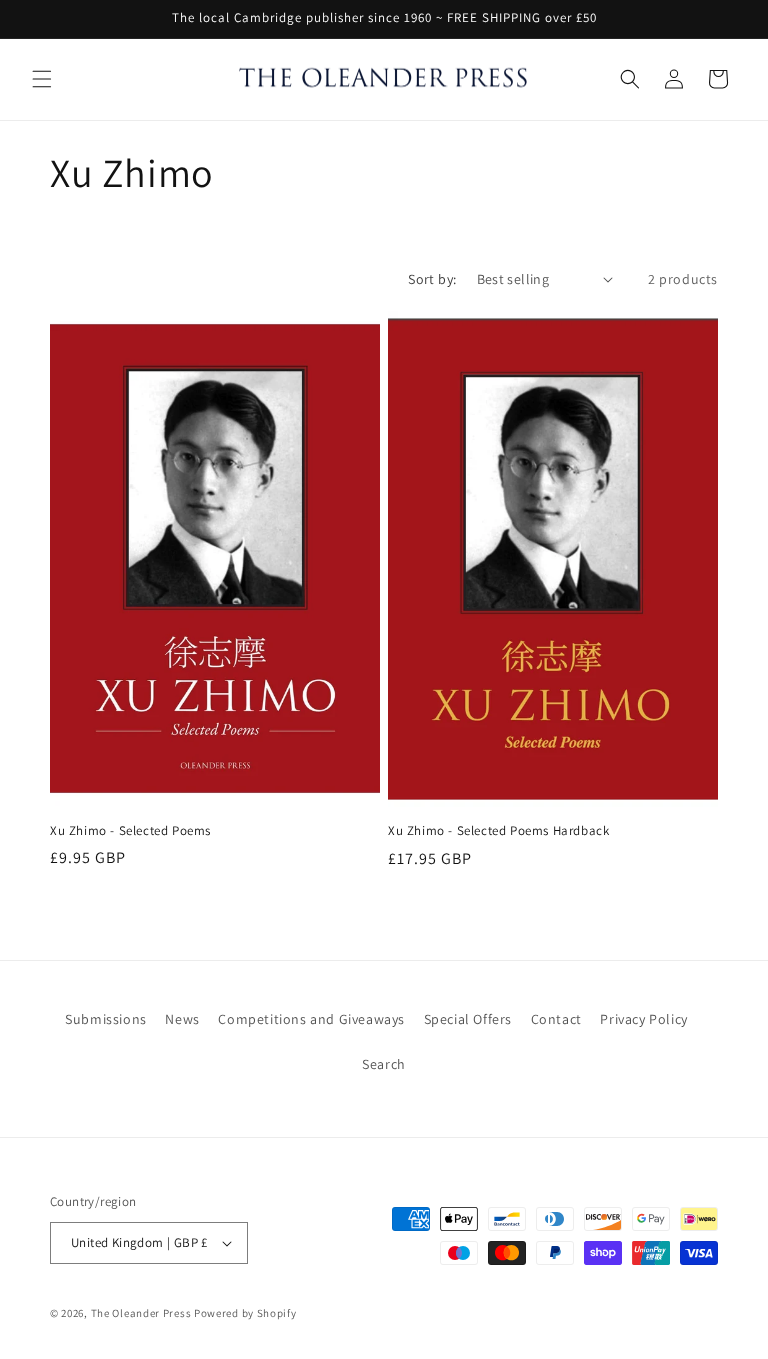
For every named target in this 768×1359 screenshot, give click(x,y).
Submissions (106, 1019)
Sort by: (432, 279)
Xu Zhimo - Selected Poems (130, 831)
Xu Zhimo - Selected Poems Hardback (498, 831)
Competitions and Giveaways (311, 1019)
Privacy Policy (643, 1019)
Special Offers (468, 1019)
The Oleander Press (141, 1313)
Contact (556, 1019)
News (182, 1019)
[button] (42, 79)
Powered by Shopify (245, 1313)
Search (384, 1064)
